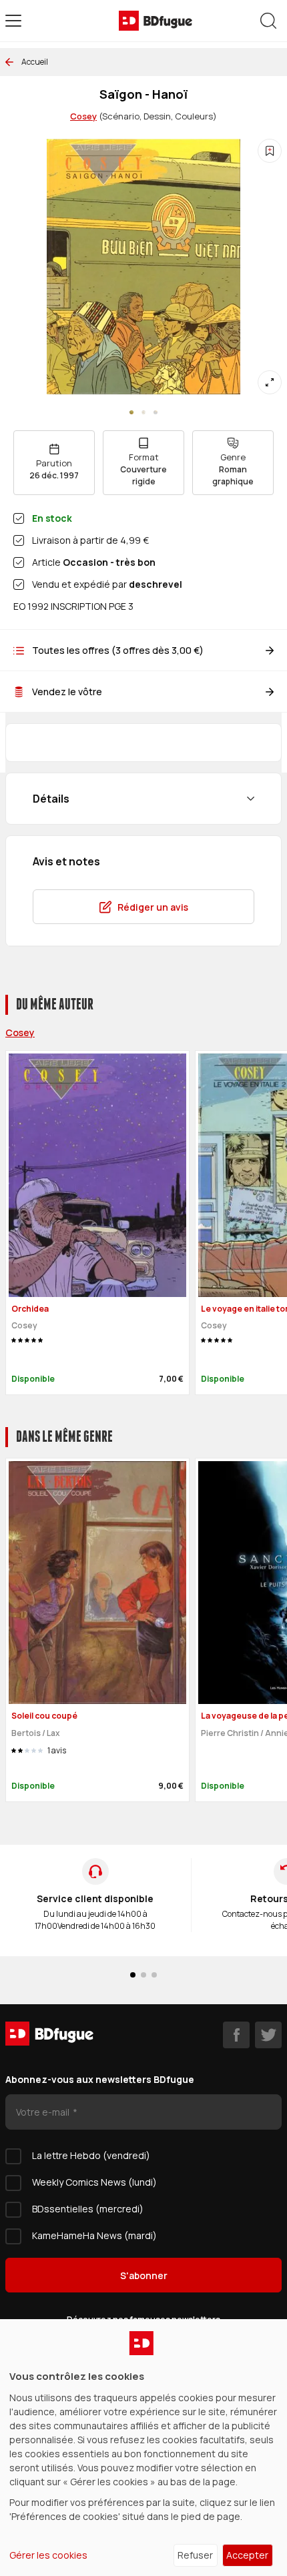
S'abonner (144, 2275)
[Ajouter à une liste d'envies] (270, 151)
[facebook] (236, 2035)
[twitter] (268, 2035)
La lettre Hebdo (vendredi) (91, 2155)
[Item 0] (131, 412)
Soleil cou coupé (44, 1716)
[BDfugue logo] (156, 21)
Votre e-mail (44, 2112)
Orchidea (30, 1309)
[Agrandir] (270, 382)
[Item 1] (143, 412)
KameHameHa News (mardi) (94, 2235)
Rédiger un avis (153, 907)
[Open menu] (13, 21)
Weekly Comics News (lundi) (94, 2182)
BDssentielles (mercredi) (88, 2209)
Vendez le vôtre (67, 692)
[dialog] (143, 2448)
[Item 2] (156, 412)
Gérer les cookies (48, 2555)
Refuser (195, 2555)
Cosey (83, 116)
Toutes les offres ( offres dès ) (118, 650)
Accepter (247, 2555)
